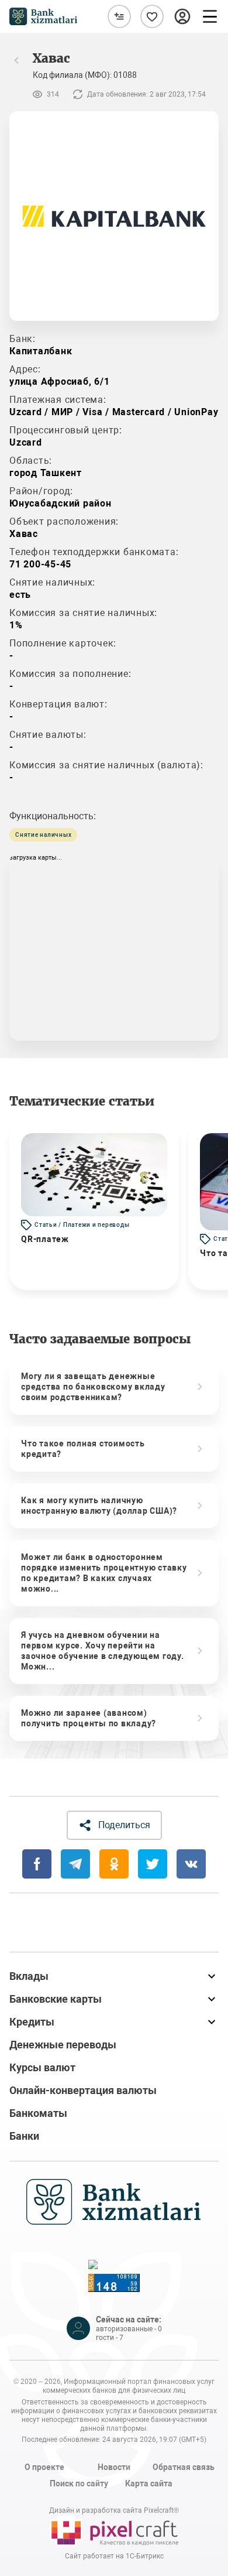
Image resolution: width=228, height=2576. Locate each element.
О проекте (44, 2467)
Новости (114, 2467)
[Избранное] (152, 16)
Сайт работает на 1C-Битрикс (114, 2556)
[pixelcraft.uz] (114, 2531)
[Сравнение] (119, 16)
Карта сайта (149, 2483)
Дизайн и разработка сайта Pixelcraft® (114, 2510)
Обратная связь (184, 2467)
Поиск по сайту (79, 2483)
